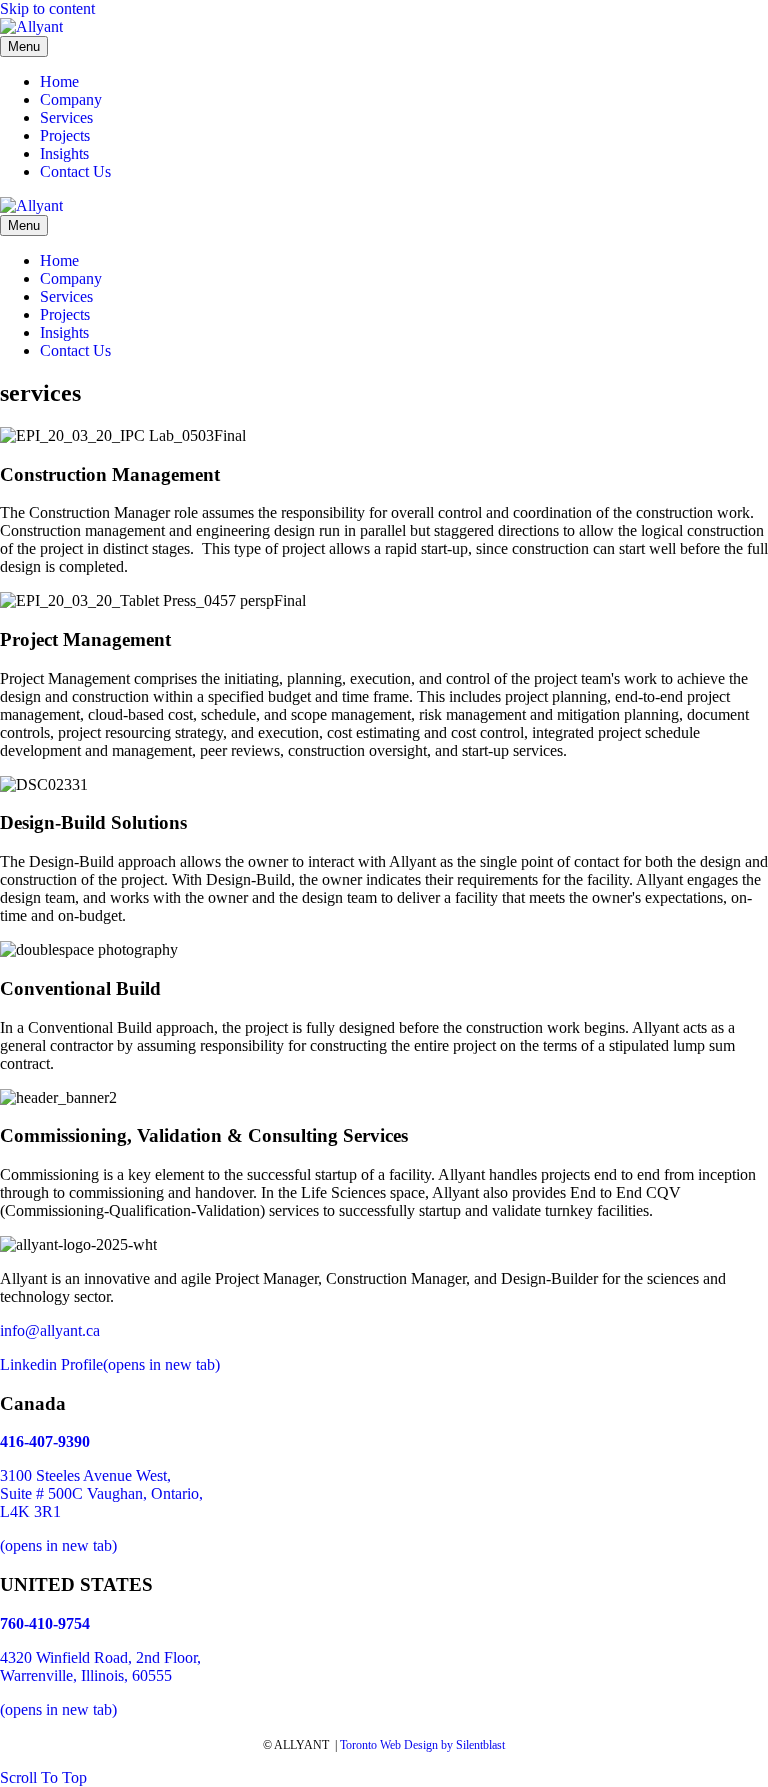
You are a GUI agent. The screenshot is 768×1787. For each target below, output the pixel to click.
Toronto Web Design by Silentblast (422, 1745)
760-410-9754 (45, 1623)
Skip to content (47, 8)
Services (66, 117)
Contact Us (75, 171)
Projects (65, 135)
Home (59, 81)
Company (71, 99)
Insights (64, 153)
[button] (43, 1777)
